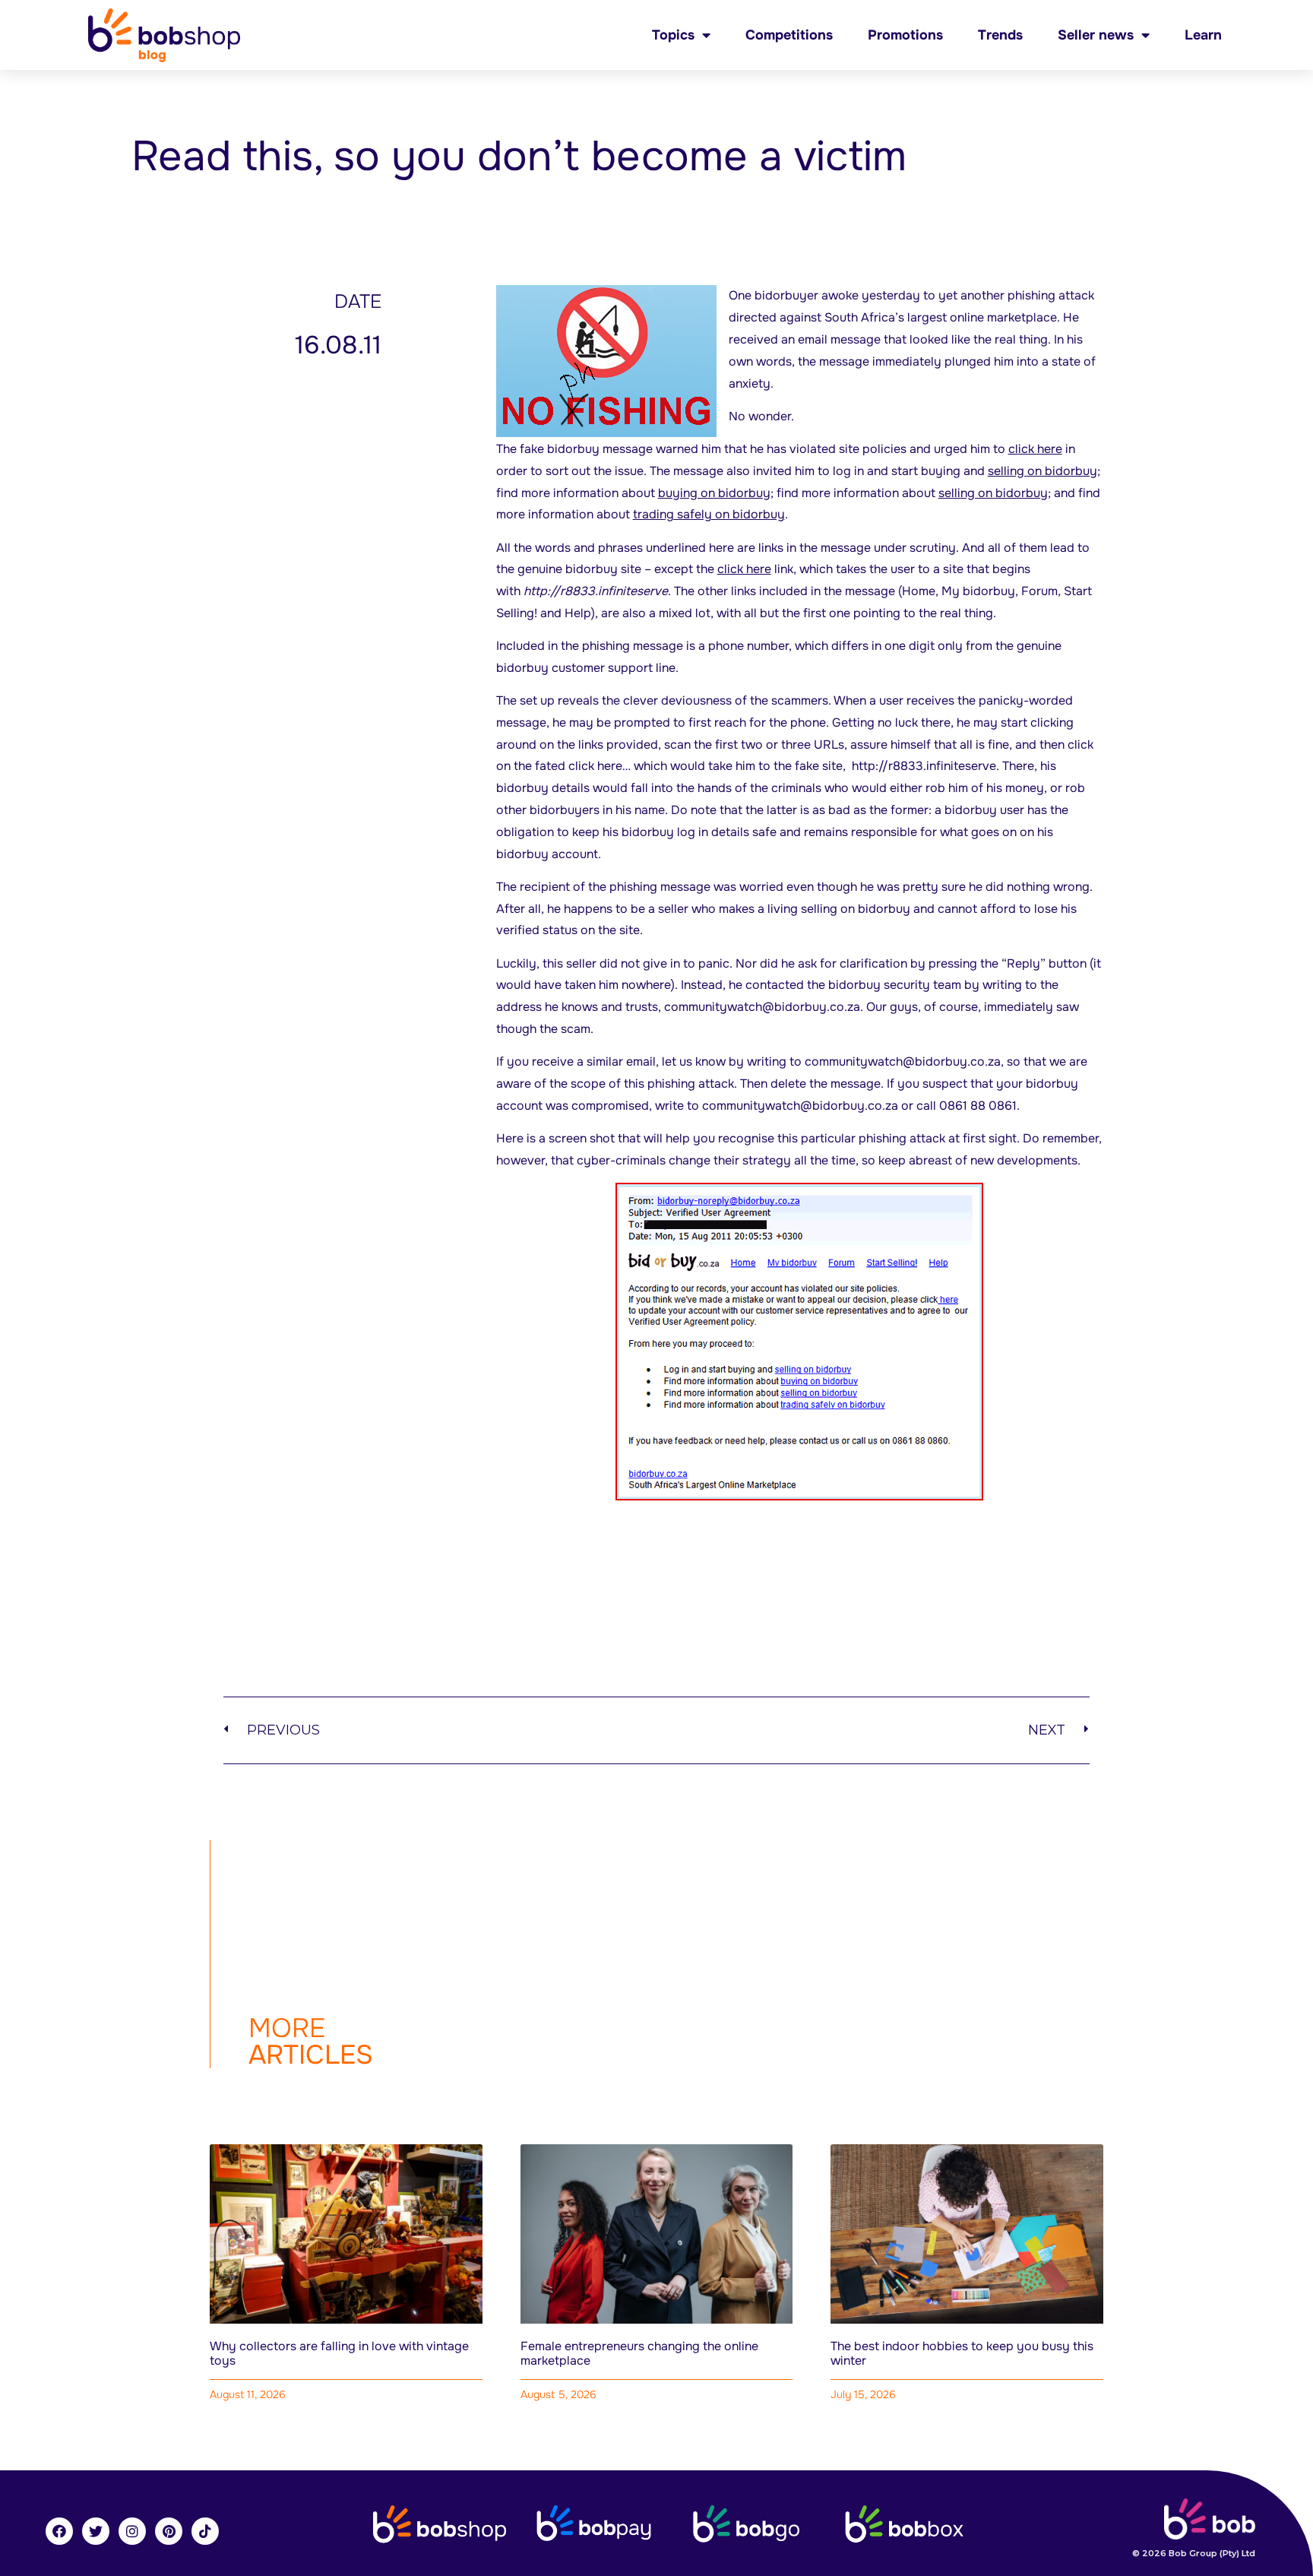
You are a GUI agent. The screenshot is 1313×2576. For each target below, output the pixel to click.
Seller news (1096, 35)
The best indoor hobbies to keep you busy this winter (962, 2353)
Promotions (905, 35)
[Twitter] (96, 2531)
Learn (1203, 35)
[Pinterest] (169, 2531)
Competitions (789, 35)
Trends (1000, 35)
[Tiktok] (205, 2531)
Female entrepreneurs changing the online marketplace (639, 2353)
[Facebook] (59, 2531)
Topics (673, 35)
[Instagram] (132, 2531)
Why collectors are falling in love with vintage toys (339, 2353)
